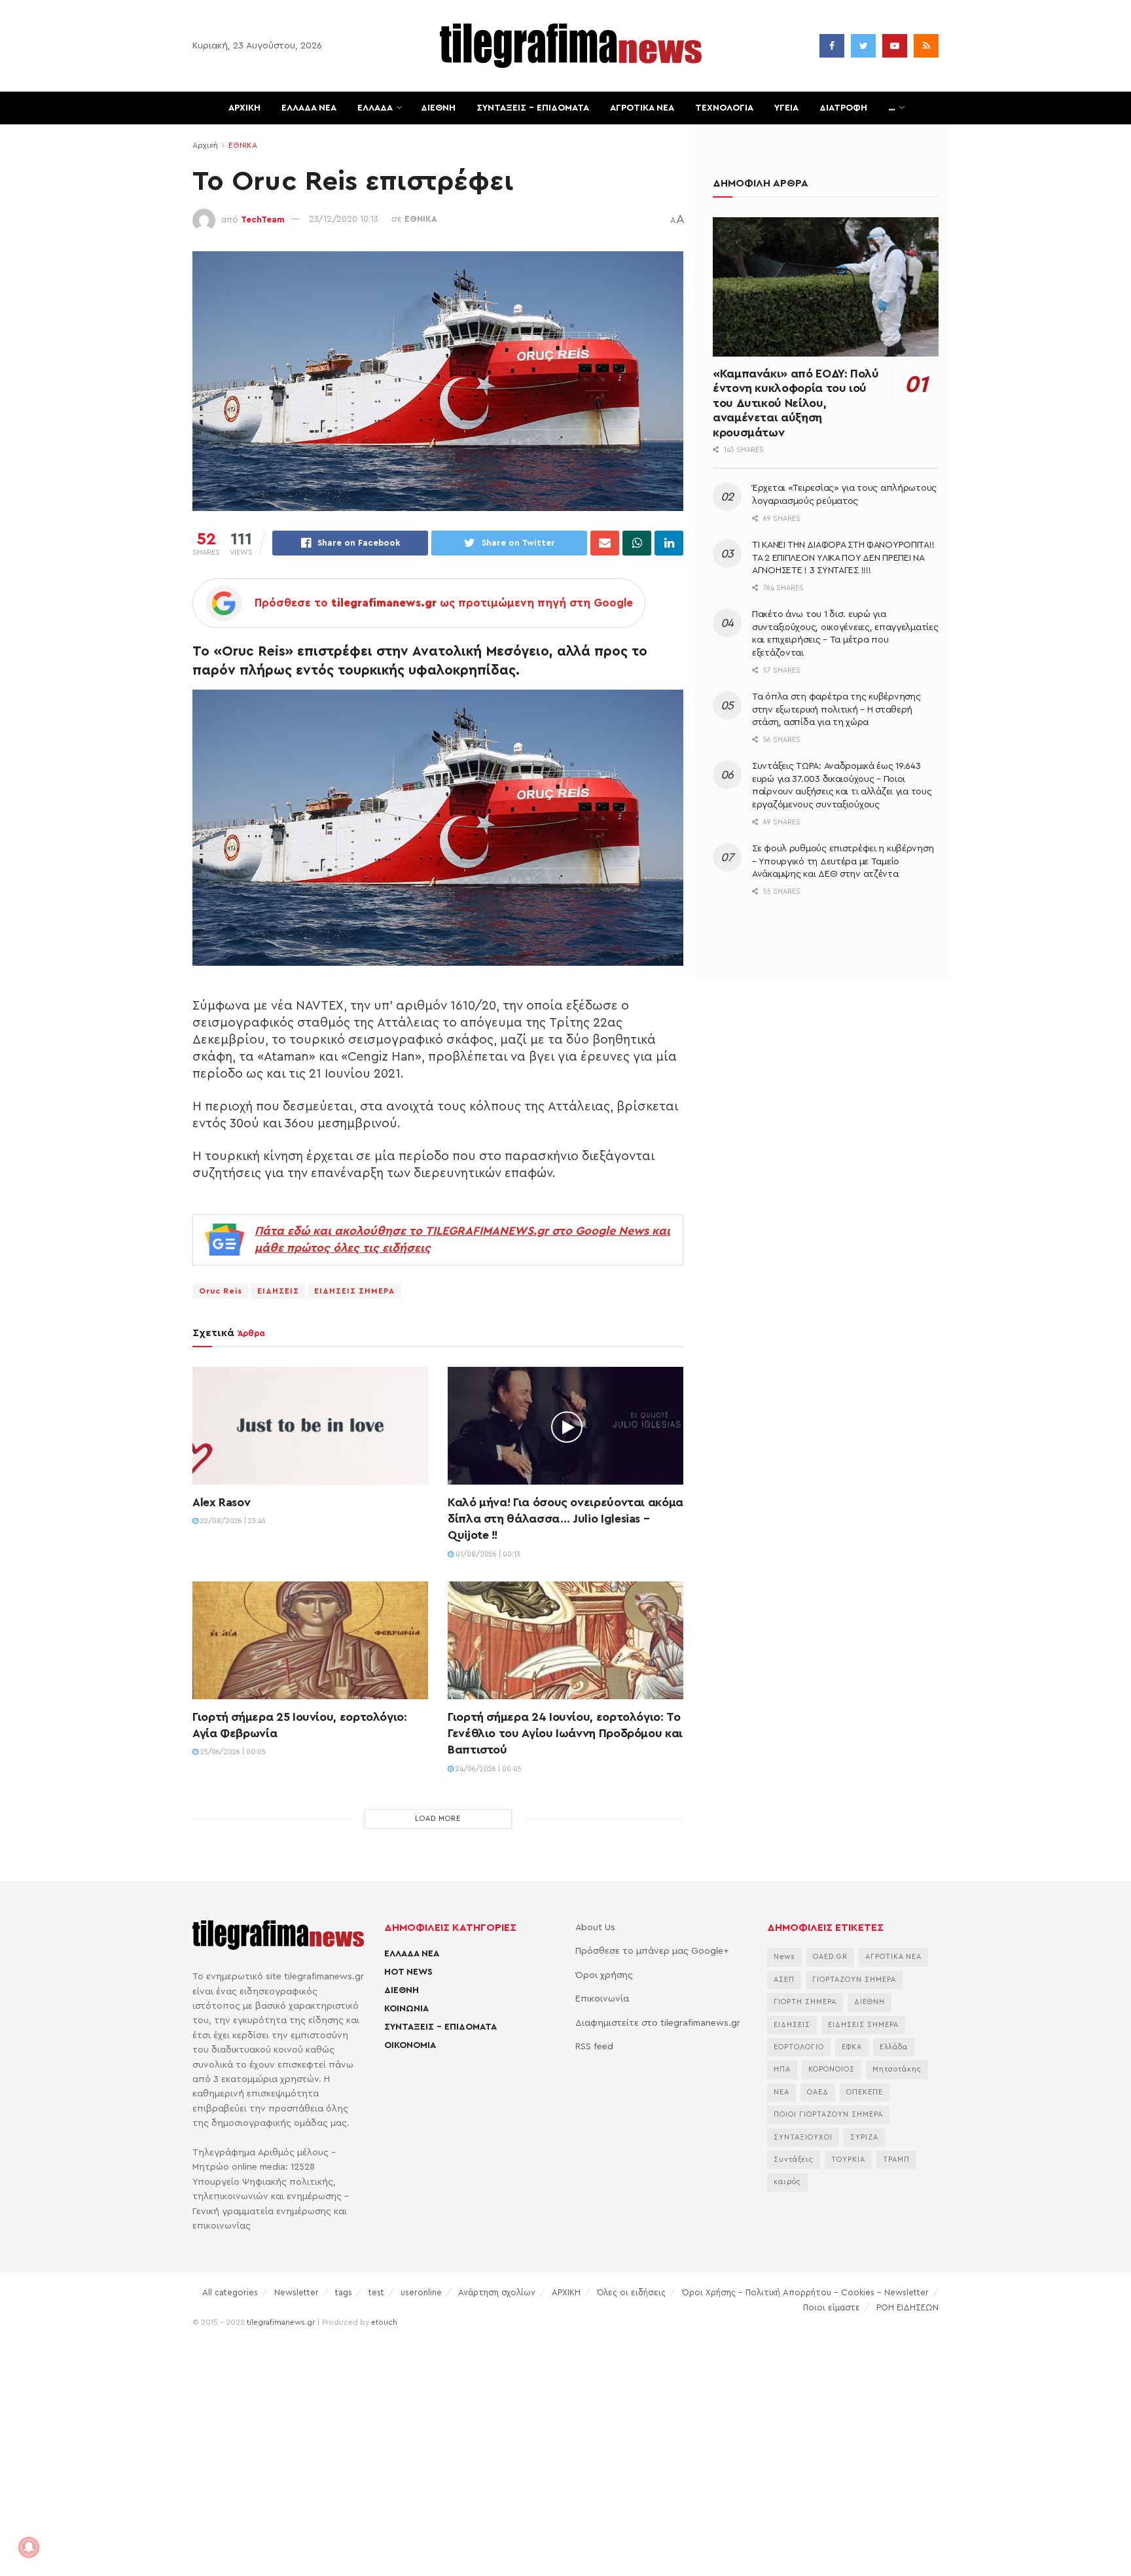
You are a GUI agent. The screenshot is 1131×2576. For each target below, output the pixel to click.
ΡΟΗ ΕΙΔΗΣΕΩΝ (907, 2307)
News (784, 1957)
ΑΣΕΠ (784, 1980)
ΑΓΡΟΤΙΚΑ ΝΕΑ (642, 108)
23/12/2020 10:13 (344, 219)
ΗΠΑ (782, 2069)
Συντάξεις (794, 2160)
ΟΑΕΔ (818, 2092)
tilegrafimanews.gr (281, 2322)
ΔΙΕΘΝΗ (438, 108)
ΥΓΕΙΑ (786, 108)
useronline (421, 2292)
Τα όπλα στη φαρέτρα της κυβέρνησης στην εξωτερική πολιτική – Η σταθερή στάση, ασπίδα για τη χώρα (836, 710)
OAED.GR (830, 1957)
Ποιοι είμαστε (832, 2307)
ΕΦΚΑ (852, 2047)
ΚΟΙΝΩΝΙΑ (406, 2009)
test (376, 2292)
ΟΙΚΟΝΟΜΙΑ (410, 2045)
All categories (230, 2292)
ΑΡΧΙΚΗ (244, 108)
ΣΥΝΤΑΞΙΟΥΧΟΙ (803, 2137)
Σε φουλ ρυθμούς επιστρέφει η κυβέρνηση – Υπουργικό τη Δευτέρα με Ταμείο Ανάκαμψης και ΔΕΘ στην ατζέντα (843, 861)
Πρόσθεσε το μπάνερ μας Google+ (652, 1951)
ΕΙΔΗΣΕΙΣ (278, 1291)
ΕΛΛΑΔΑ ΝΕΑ (309, 108)
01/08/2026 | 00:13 (487, 1554)
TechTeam (263, 219)
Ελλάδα (894, 2047)
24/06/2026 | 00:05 (488, 1769)
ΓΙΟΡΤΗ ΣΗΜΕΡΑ (805, 2002)
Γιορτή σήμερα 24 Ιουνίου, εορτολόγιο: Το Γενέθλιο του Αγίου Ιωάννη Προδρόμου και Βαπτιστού (565, 1733)
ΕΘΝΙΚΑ (243, 145)
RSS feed (594, 2047)
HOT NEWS (408, 1972)
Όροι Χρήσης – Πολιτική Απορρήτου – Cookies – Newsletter (805, 2292)
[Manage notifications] (29, 2547)
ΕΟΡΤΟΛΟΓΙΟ (799, 2047)
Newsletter (296, 2292)
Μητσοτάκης (897, 2069)
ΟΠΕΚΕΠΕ (865, 2092)
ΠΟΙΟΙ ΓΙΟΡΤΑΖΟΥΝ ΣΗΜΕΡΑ (828, 2114)
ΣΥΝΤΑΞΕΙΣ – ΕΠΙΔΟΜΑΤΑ (533, 108)
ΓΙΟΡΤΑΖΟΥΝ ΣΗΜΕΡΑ (854, 1980)
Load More (438, 1819)
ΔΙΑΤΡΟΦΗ (843, 108)
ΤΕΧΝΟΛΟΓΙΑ (724, 108)
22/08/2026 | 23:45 (232, 1521)
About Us (595, 1928)
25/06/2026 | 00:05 (232, 1752)
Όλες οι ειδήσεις (631, 2292)
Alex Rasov (221, 1502)
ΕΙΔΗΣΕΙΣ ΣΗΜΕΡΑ (354, 1291)
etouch (384, 2322)
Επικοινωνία (602, 1999)
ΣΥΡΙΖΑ (864, 2137)
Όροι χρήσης (604, 1975)
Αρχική (205, 145)
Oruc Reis (221, 1291)
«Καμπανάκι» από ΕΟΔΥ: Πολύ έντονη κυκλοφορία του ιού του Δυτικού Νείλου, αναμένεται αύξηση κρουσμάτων (796, 403)
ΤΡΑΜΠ (896, 2160)
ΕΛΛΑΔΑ (375, 108)
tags (344, 2292)
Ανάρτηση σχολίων (497, 2292)
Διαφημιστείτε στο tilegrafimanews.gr (658, 2023)
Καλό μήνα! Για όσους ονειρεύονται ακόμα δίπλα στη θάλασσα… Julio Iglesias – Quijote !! (565, 1519)
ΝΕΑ (781, 2092)
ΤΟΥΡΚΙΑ (848, 2160)
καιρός (787, 2182)
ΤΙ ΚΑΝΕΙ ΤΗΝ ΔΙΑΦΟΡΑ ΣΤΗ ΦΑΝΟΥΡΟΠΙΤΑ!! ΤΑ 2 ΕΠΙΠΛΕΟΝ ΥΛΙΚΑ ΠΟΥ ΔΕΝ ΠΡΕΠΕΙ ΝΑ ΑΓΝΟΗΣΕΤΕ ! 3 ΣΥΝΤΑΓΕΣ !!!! (843, 558)
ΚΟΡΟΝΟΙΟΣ (832, 2069)
